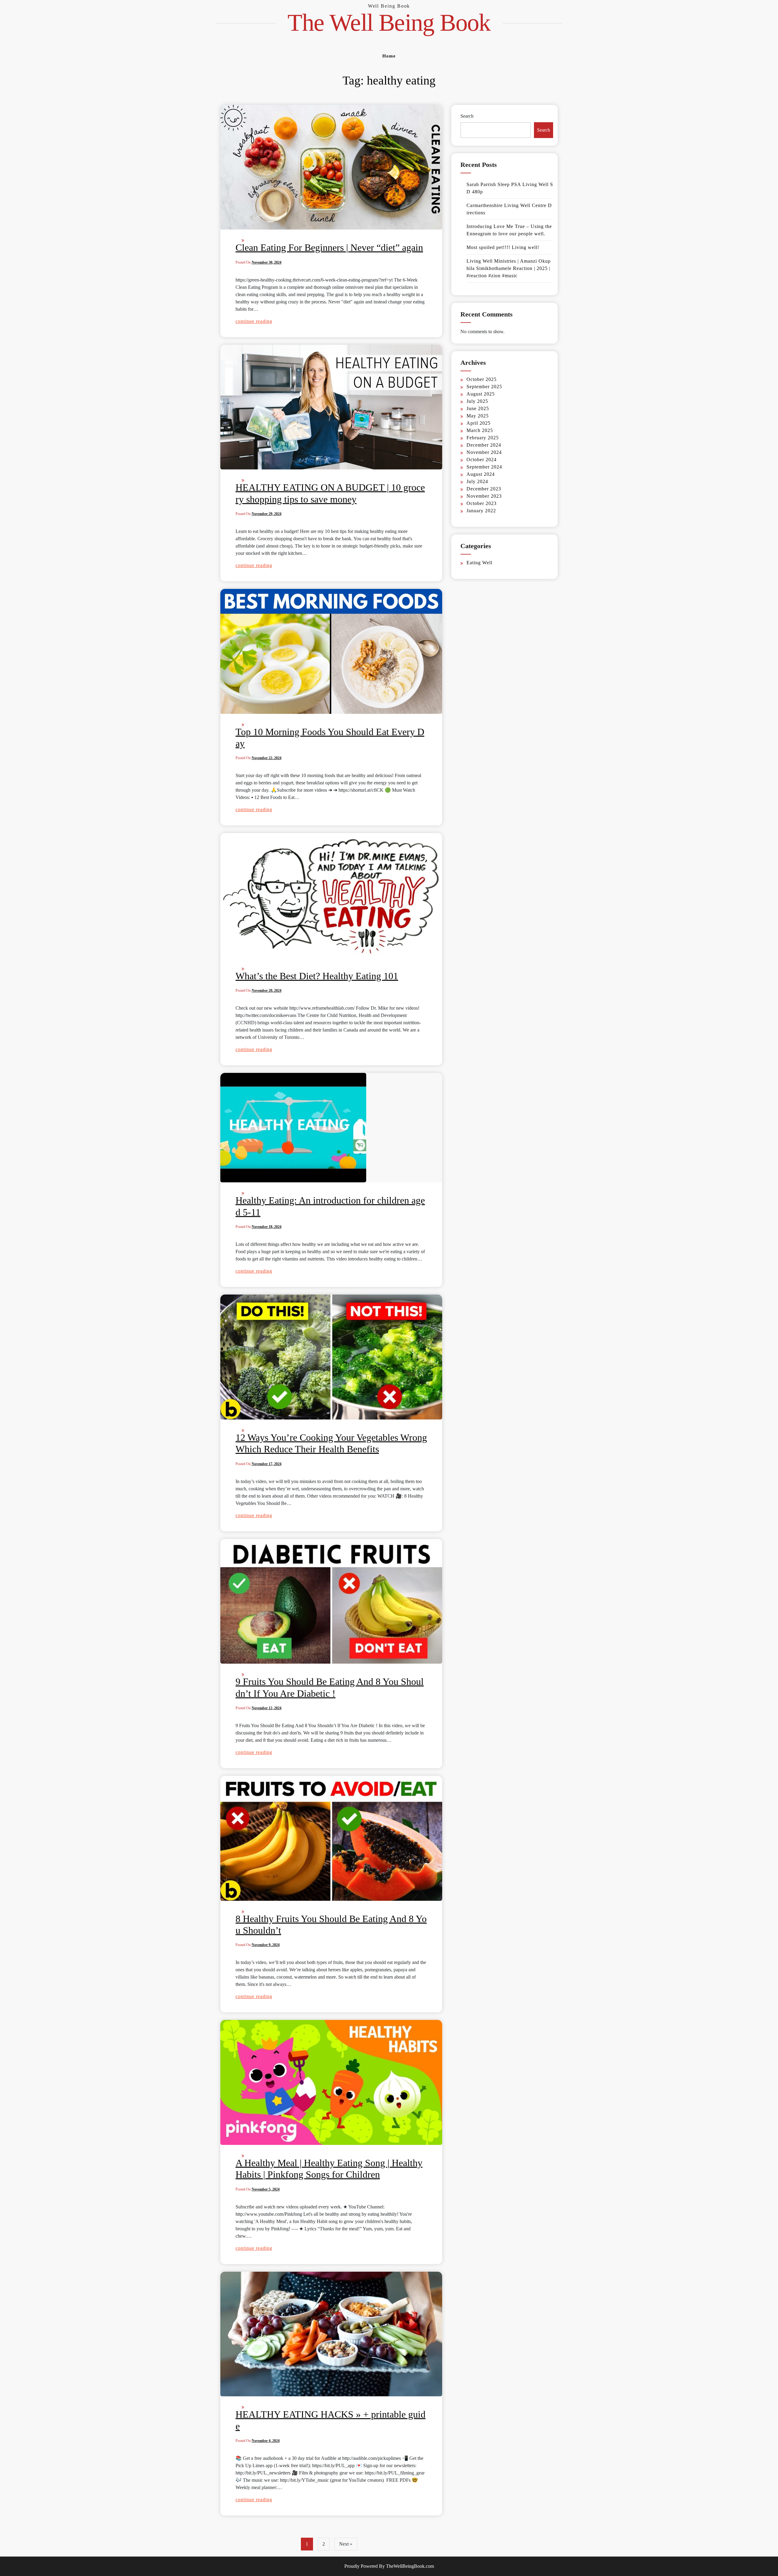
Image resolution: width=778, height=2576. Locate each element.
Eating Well (479, 563)
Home (389, 56)
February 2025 (483, 438)
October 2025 (482, 379)
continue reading (254, 321)
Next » (346, 2544)
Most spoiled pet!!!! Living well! (503, 247)
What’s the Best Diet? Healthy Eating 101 (317, 976)
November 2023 (484, 496)
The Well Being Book (389, 22)
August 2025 (481, 394)
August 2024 (481, 474)
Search (467, 116)
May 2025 (478, 416)
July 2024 (477, 481)
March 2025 (480, 430)
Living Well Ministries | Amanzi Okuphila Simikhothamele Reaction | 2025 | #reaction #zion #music (509, 268)
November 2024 (484, 452)
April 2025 (479, 423)
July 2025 (477, 401)
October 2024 (482, 460)
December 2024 (484, 445)
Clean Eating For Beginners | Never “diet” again (329, 247)
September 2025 (484, 387)
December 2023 (484, 489)
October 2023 (482, 503)
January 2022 (481, 511)
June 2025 (478, 408)
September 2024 (484, 467)
